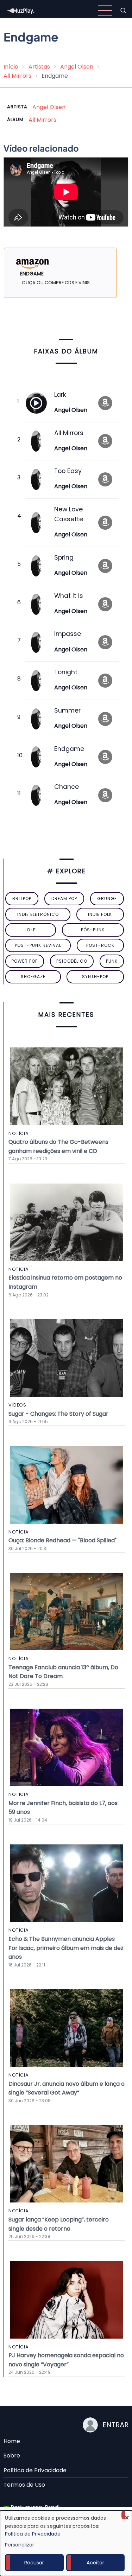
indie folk (100, 914)
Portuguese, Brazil (34, 2507)
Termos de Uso (24, 2485)
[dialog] (66, 2543)
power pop (25, 961)
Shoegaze (33, 977)
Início (11, 67)
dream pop (64, 898)
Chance (67, 787)
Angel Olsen (77, 67)
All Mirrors (17, 76)
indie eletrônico (38, 914)
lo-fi (31, 930)
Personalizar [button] (20, 2545)
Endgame (69, 749)
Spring (64, 557)
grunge (107, 898)
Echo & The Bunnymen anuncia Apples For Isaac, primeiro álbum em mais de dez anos (66, 1948)
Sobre (12, 2456)
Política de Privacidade (35, 2470)
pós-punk (93, 930)
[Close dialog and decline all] (127, 2515)
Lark (60, 395)
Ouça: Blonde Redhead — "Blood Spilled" (62, 1540)
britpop (22, 898)
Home (12, 2441)
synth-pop (95, 977)
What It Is (69, 596)
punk (112, 961)
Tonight (66, 672)
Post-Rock (100, 945)
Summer (67, 710)
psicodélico (72, 961)
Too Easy (68, 471)
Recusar (34, 2563)
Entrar (115, 2425)
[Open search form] (123, 11)
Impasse (68, 634)
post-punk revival (38, 945)
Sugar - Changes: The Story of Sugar (58, 1414)
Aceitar (95, 2563)
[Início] (21, 10)
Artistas (39, 67)
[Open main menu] (105, 11)
